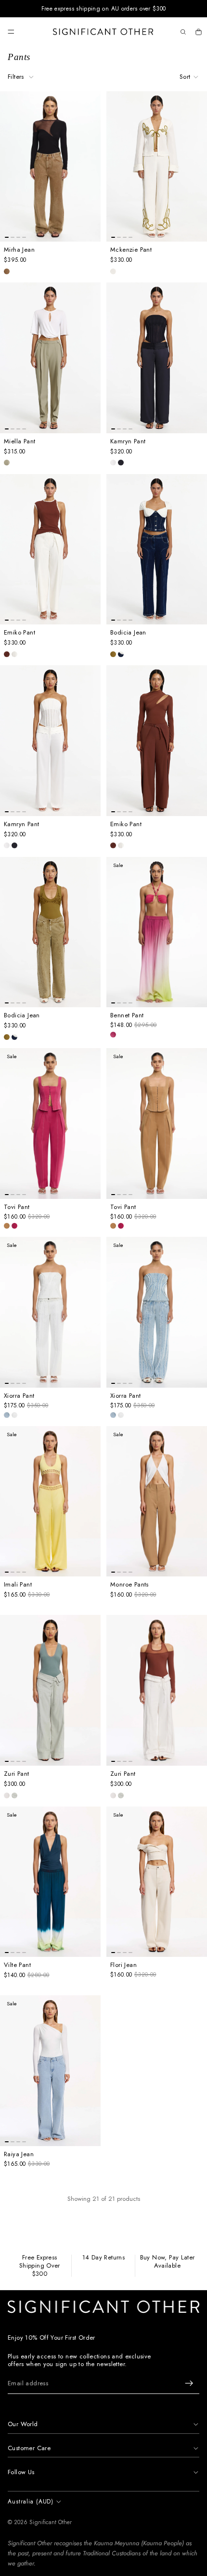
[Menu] (11, 32)
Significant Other (51, 2522)
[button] (189, 77)
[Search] (183, 32)
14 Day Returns (103, 2258)
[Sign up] (189, 2383)
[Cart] (198, 32)
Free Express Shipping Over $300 (40, 2266)
